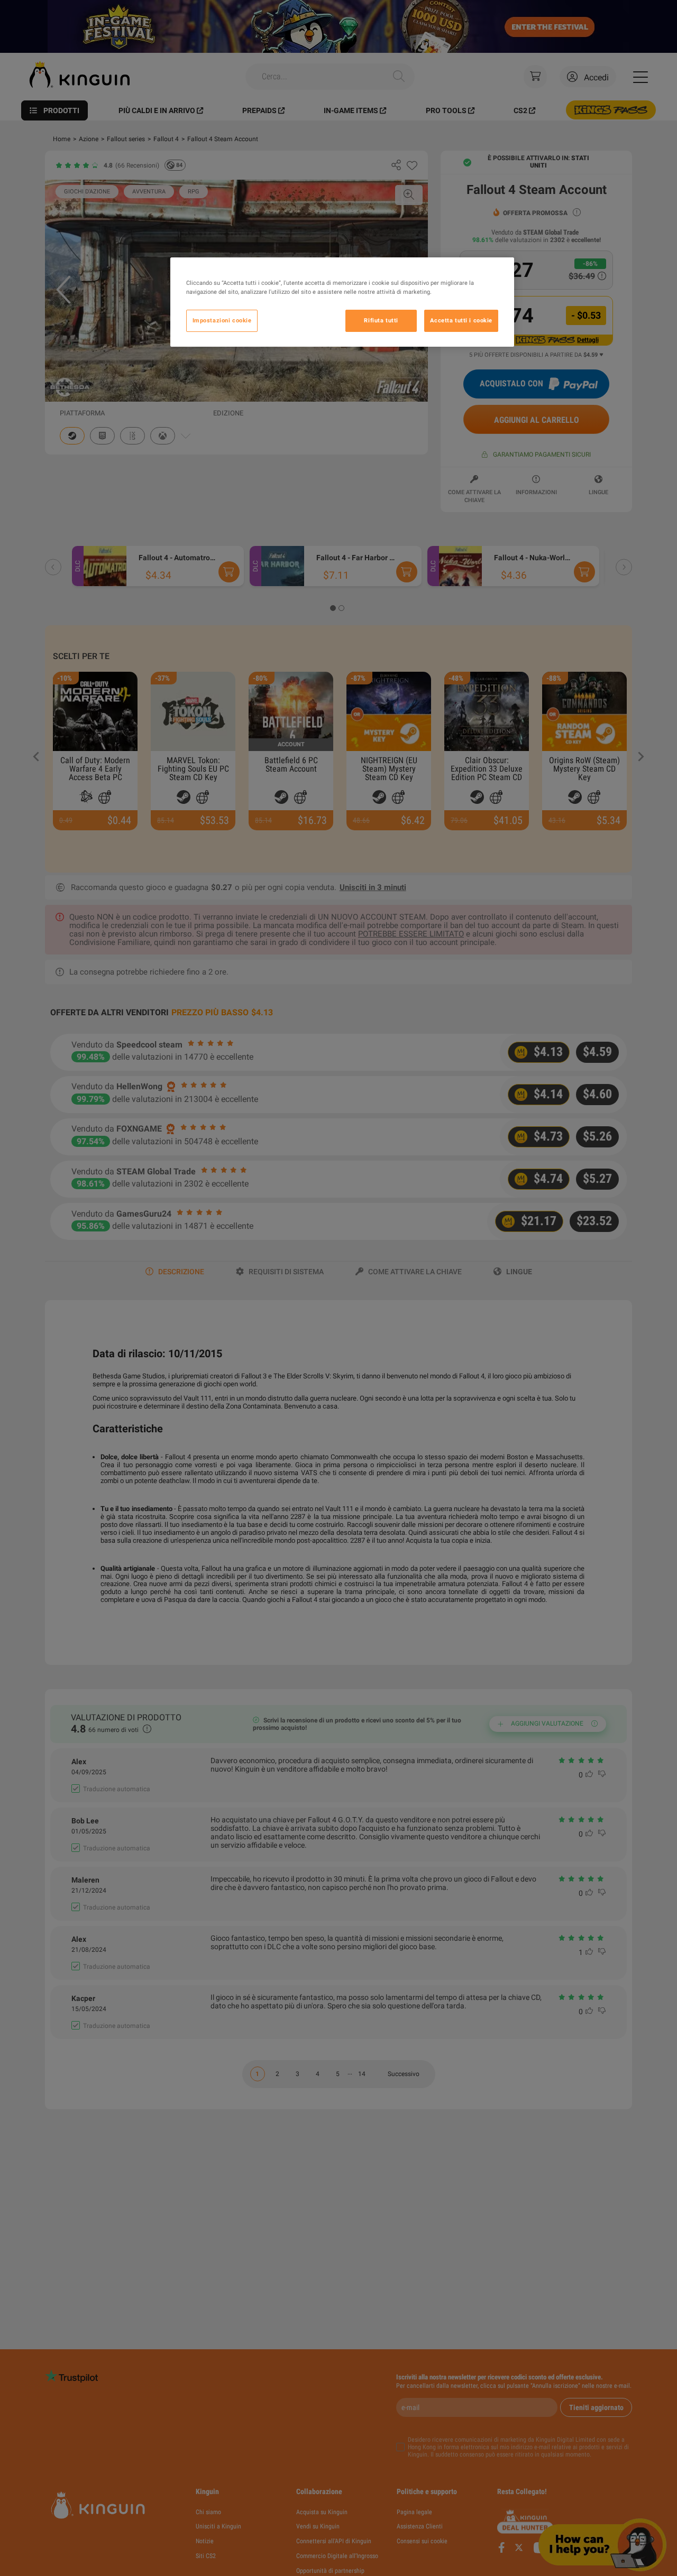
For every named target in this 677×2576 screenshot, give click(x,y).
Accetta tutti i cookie (461, 321)
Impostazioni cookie (222, 321)
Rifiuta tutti (381, 321)
